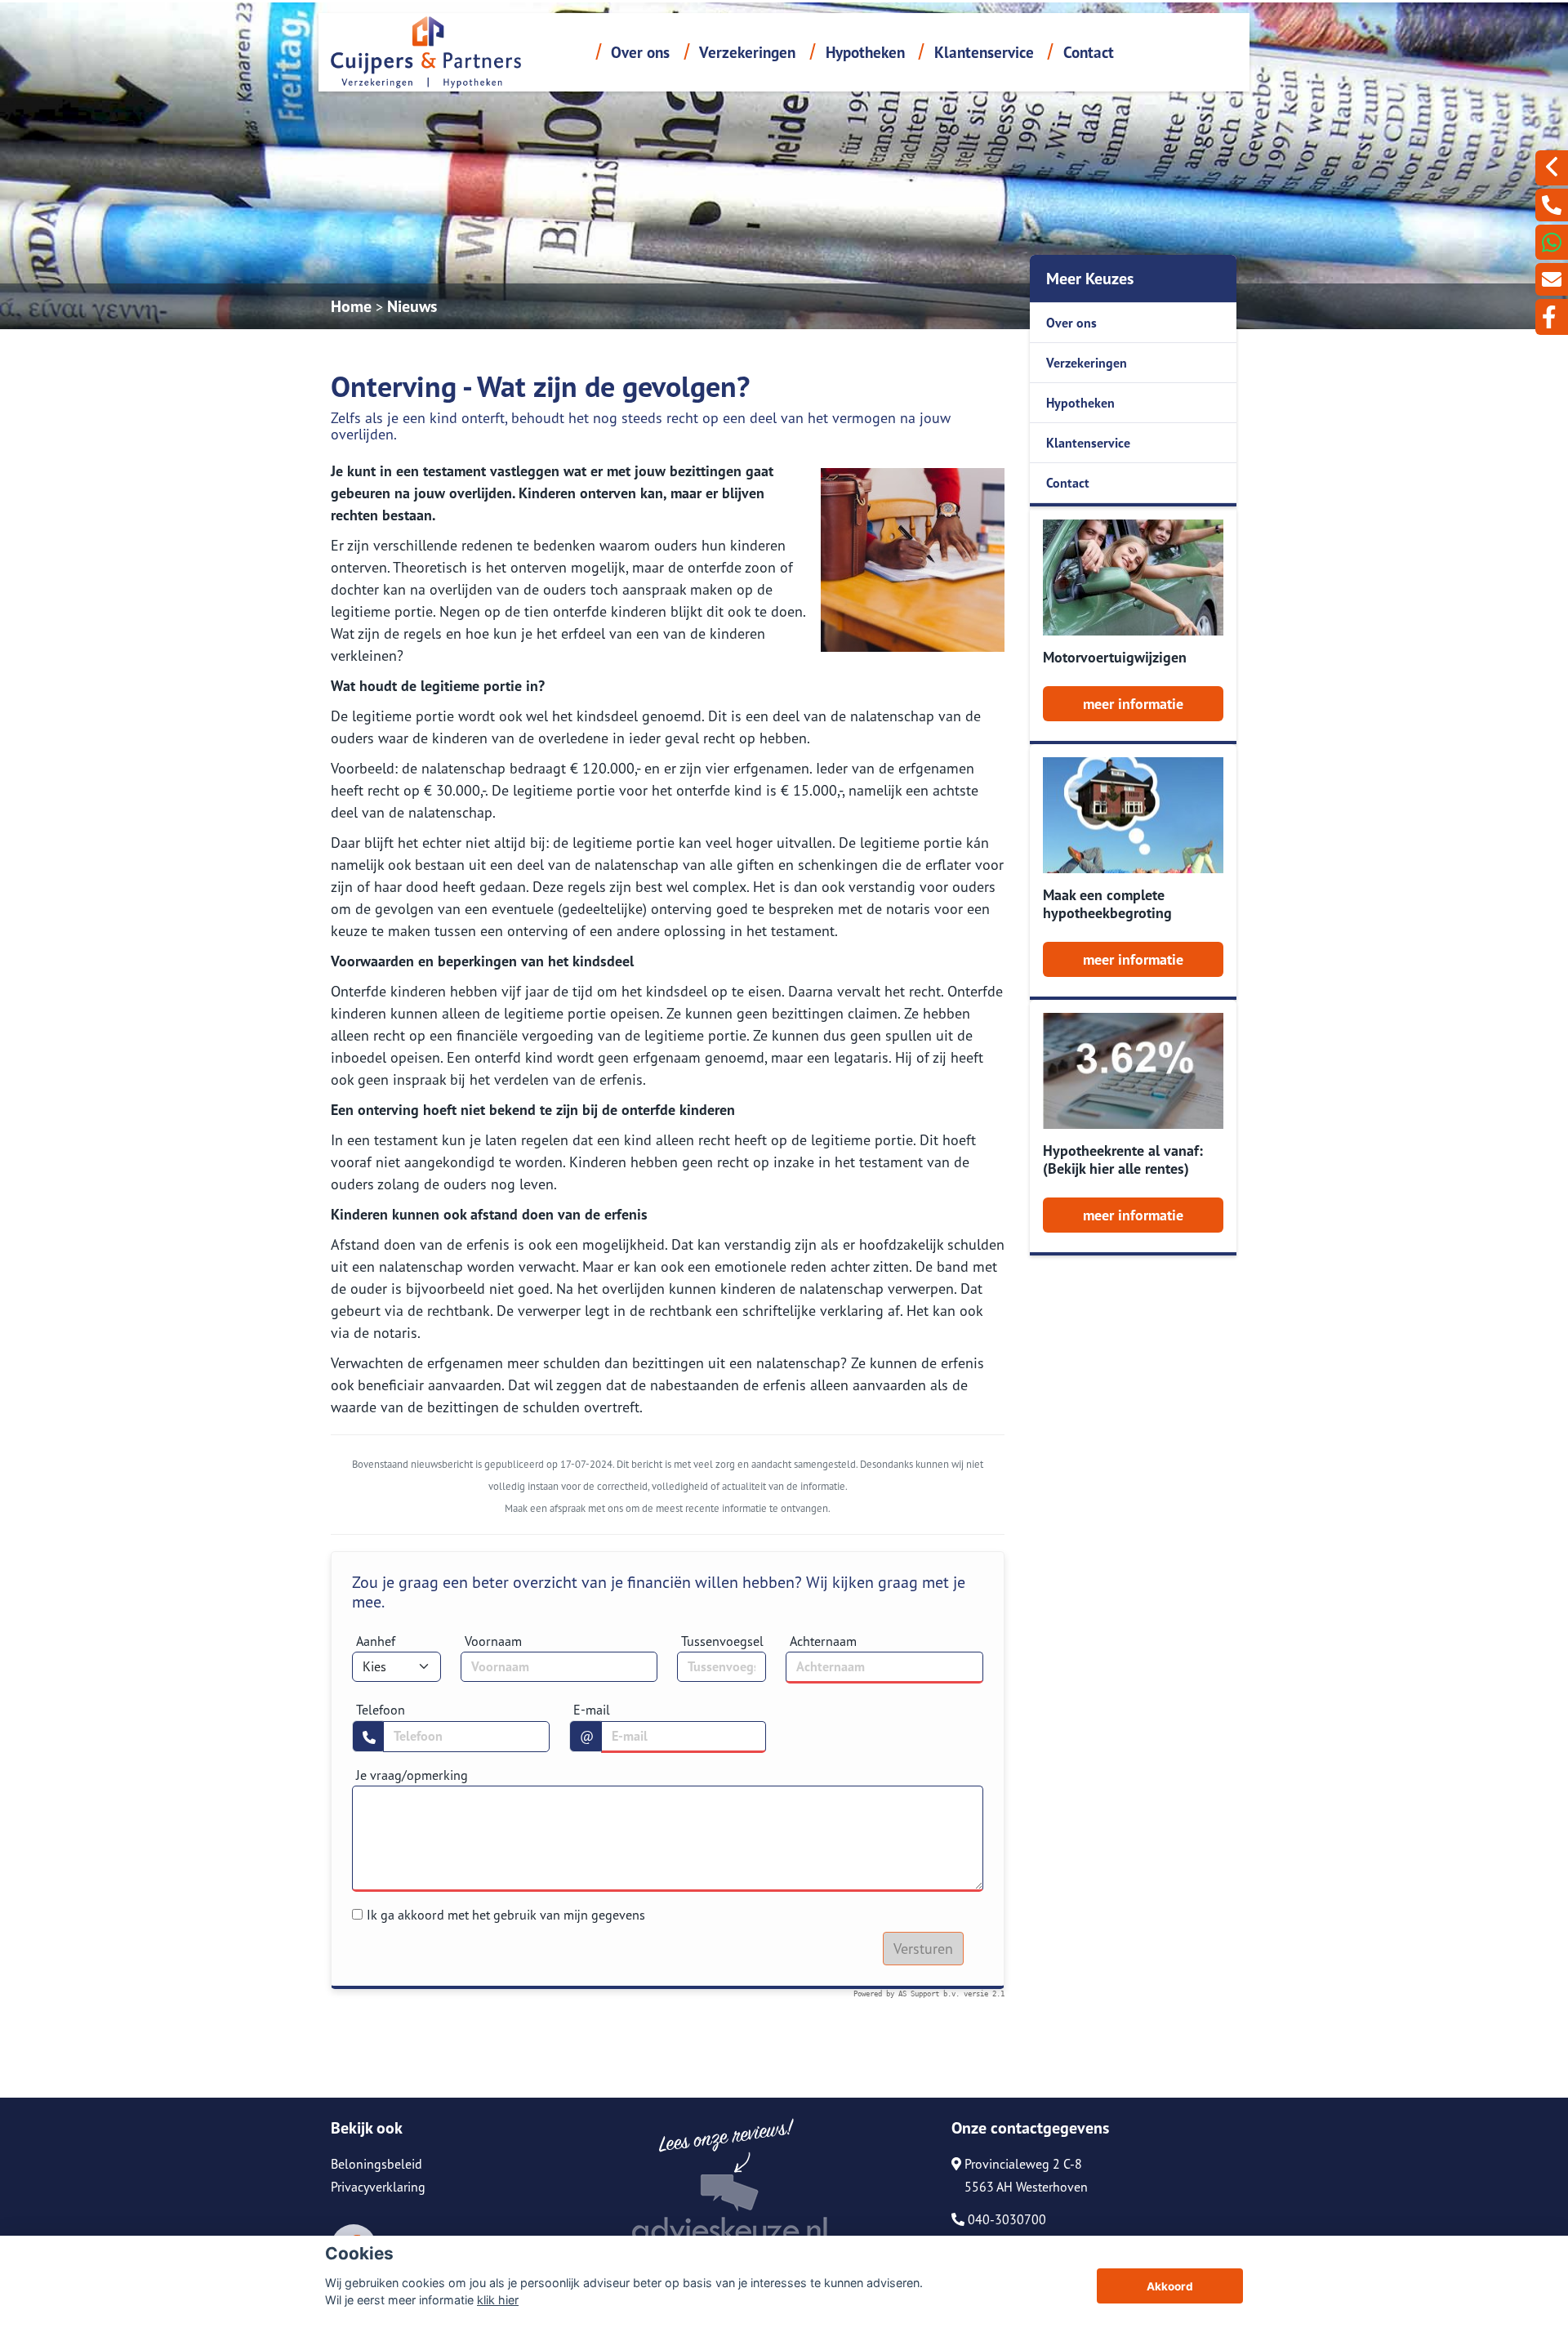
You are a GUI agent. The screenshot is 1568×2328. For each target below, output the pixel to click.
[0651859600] (1552, 242)
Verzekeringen (747, 52)
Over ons (640, 52)
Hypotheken (865, 52)
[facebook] (1552, 317)
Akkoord (1170, 2286)
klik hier (498, 2300)
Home (351, 306)
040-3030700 (1005, 2219)
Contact (1089, 52)
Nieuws (412, 306)
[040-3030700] (1552, 205)
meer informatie (1133, 704)
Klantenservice (984, 52)
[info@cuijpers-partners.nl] (1552, 279)
